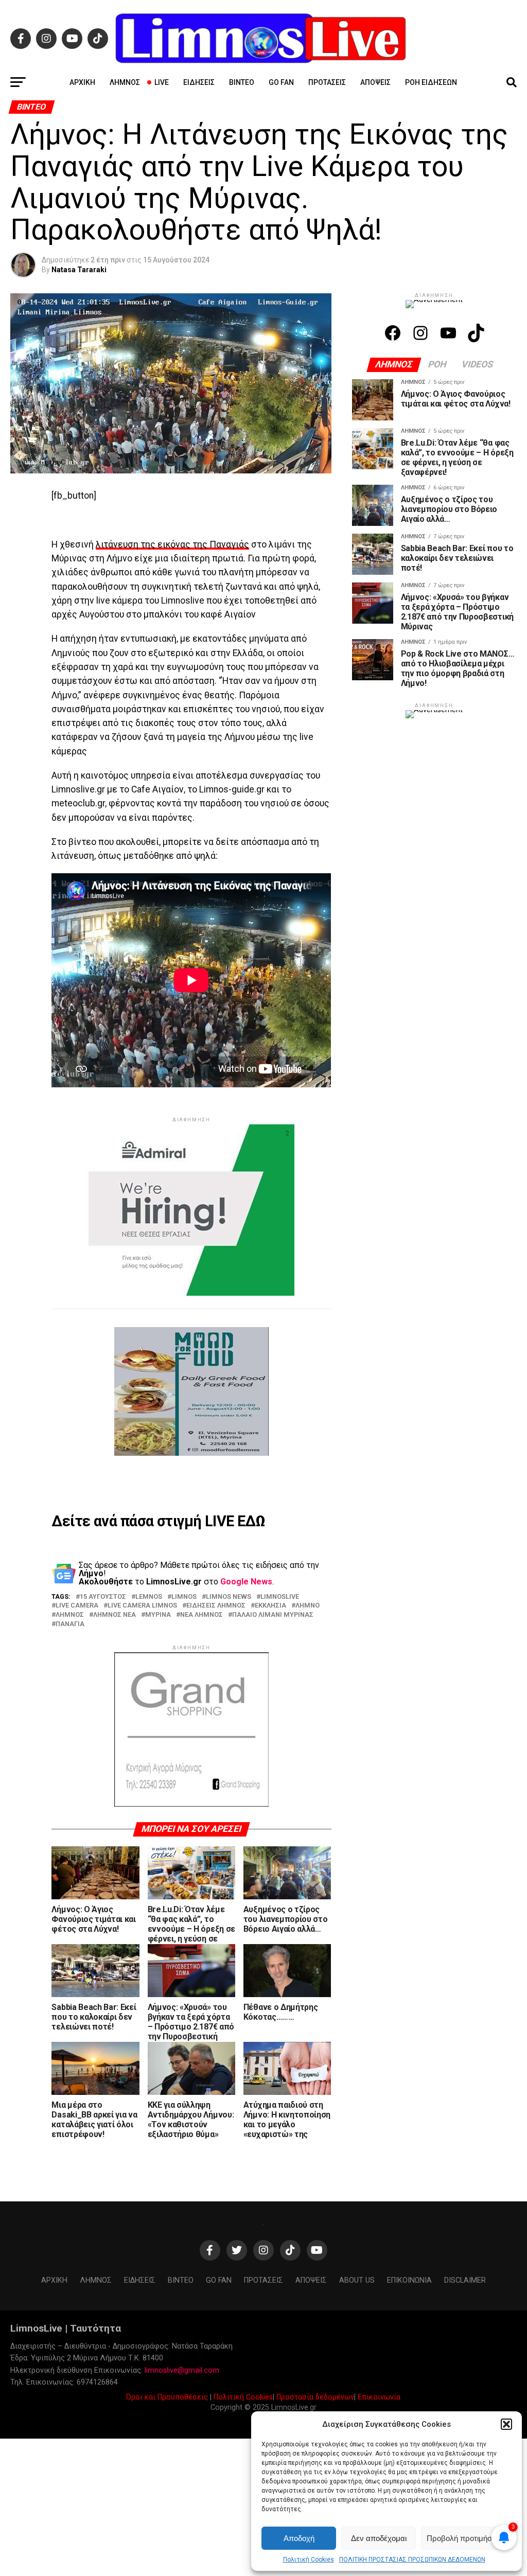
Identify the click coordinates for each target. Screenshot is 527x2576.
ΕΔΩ (251, 1521)
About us (357, 2280)
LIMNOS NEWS (229, 1597)
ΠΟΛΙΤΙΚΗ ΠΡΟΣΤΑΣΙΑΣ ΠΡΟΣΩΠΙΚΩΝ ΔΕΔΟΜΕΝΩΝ (412, 2560)
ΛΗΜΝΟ (308, 1606)
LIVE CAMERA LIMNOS (142, 1606)
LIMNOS (184, 1597)
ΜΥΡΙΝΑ (158, 1615)
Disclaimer (465, 2280)
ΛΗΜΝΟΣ (70, 1615)
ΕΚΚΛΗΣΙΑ (270, 1606)
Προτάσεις (327, 82)
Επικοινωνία (379, 2397)
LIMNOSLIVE (280, 1597)
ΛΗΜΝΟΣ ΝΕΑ (115, 1615)
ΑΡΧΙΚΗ (82, 82)
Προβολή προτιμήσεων (466, 2538)
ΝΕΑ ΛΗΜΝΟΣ (201, 1615)
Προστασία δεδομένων (315, 2397)
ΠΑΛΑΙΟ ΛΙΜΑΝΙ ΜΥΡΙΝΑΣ (273, 1615)
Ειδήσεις (199, 82)
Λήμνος (125, 82)
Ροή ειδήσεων (431, 82)
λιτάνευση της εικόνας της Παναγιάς (172, 544)
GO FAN (281, 82)
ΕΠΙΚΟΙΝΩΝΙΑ (409, 2280)
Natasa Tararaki (79, 270)
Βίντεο (242, 82)
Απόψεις (375, 82)
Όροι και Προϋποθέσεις (167, 2397)
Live (162, 82)
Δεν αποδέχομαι (379, 2538)
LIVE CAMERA (77, 1606)
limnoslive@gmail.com (182, 2370)
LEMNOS (149, 1597)
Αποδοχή (299, 2538)
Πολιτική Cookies (309, 2560)
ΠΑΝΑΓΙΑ (70, 1624)
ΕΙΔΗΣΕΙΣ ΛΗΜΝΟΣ (216, 1606)
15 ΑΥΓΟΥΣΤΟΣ (103, 1597)
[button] (506, 2424)
